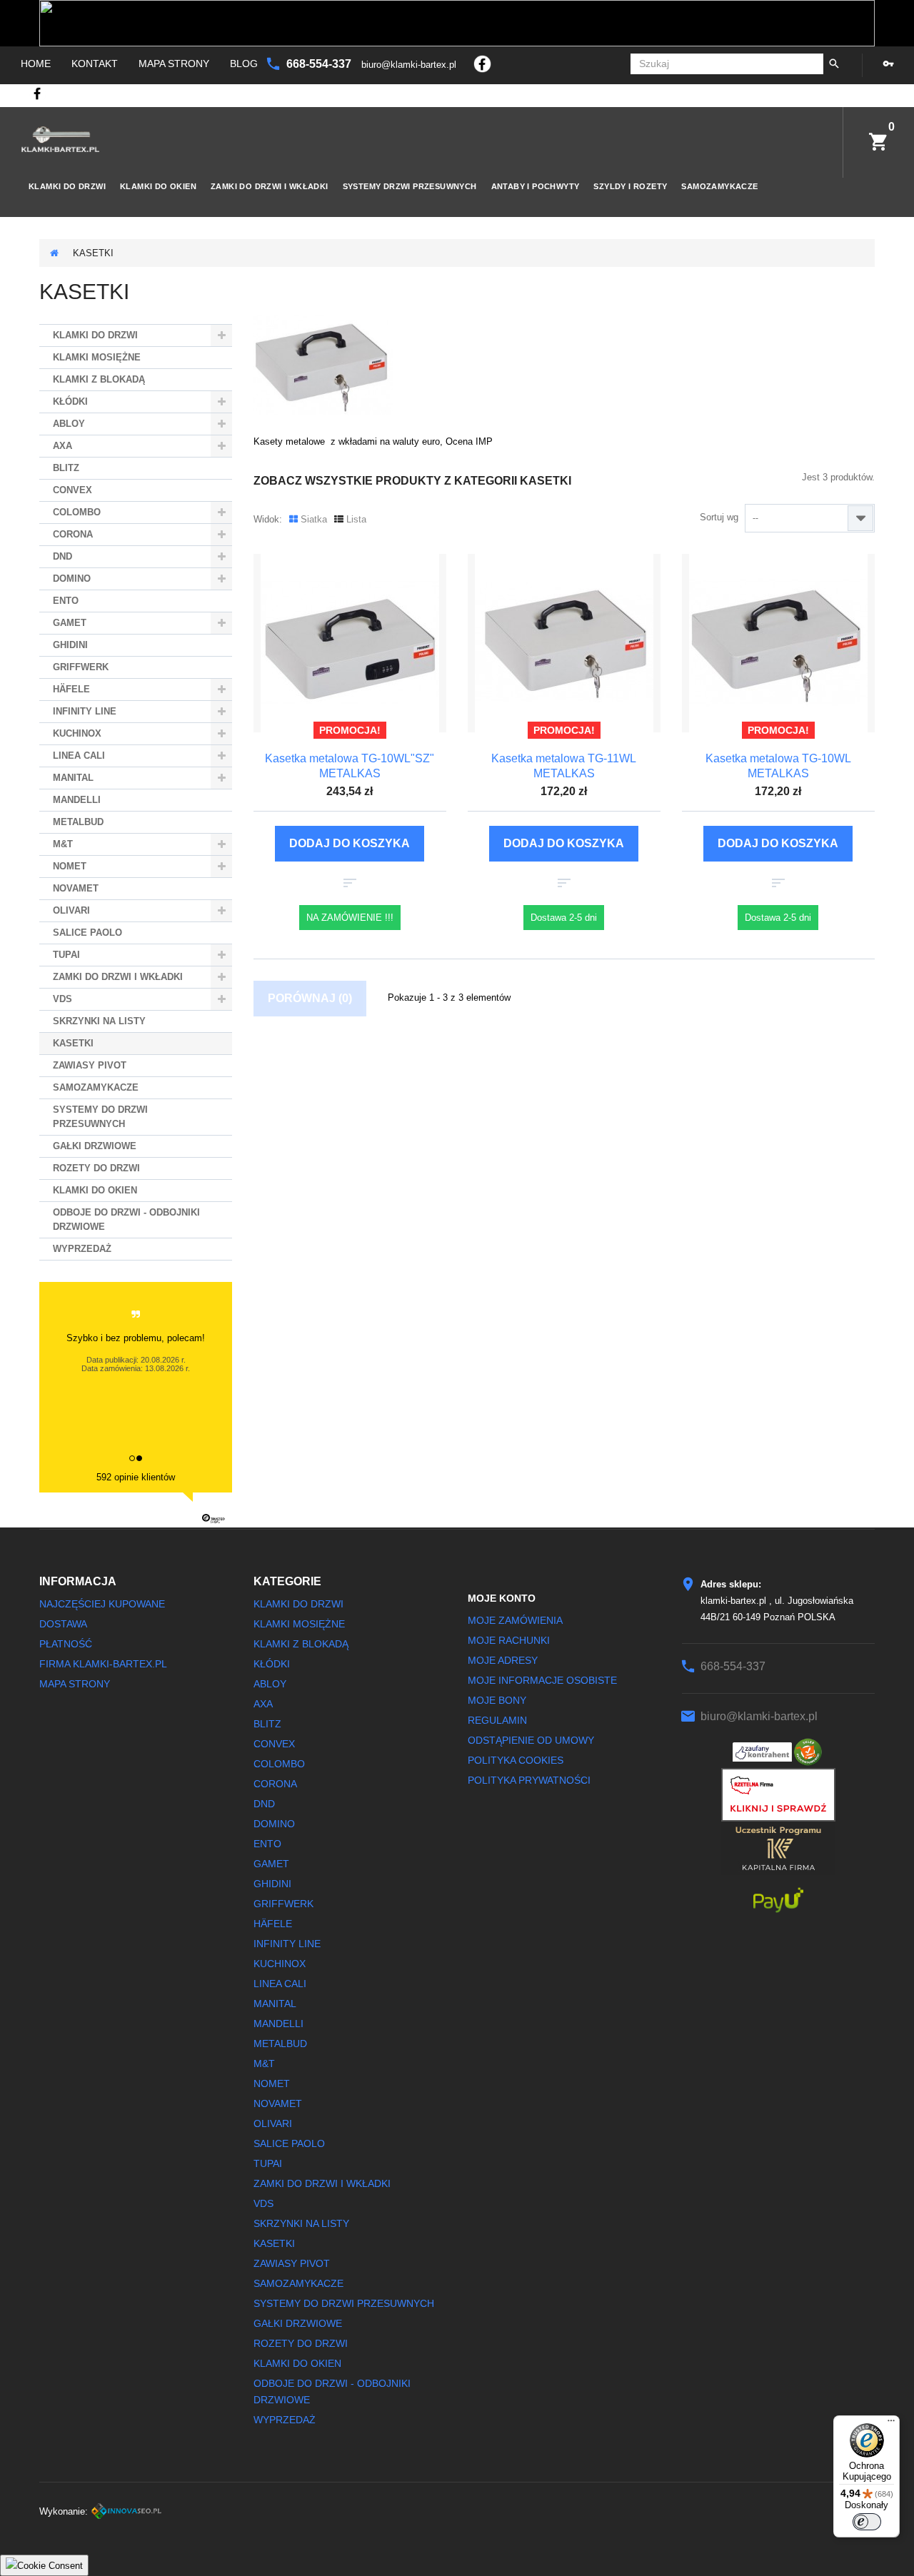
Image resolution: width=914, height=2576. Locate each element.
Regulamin (497, 1720)
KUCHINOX (77, 733)
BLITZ (66, 468)
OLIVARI (71, 910)
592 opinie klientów (136, 1477)
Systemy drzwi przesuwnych (410, 186)
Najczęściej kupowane (102, 1604)
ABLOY (69, 424)
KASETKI (73, 1043)
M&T (63, 844)
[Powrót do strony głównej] (54, 253)
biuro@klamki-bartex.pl (410, 65)
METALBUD (78, 822)
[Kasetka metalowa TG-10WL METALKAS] (778, 643)
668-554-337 (320, 64)
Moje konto (502, 1598)
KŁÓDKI (70, 401)
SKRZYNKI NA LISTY (99, 1021)
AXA (62, 446)
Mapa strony (174, 64)
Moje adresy (503, 1660)
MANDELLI (77, 800)
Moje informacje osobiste (542, 1680)
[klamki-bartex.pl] (60, 139)
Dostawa (63, 1624)
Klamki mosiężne (97, 357)
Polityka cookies (516, 1760)
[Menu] (891, 2424)
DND (62, 556)
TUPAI (66, 955)
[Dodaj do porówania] (350, 883)
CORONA (73, 534)
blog (244, 64)
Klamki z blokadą (99, 379)
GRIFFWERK (81, 667)
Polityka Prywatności (529, 1780)
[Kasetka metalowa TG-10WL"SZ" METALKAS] (350, 643)
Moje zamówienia (515, 1620)
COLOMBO (77, 512)
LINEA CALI (79, 756)
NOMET (70, 866)
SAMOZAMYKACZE (719, 186)
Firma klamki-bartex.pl (103, 1664)
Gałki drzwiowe (95, 1146)
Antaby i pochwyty (536, 186)
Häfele (71, 689)
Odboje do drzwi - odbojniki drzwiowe (126, 1219)
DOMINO (72, 579)
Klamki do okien (158, 186)
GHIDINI (70, 645)
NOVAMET (76, 888)
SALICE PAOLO (87, 933)
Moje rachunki (509, 1640)
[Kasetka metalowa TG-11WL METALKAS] (564, 643)
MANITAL (73, 778)
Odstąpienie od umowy (531, 1740)
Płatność (66, 1644)
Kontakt (95, 64)
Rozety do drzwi (96, 1168)
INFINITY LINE (85, 711)
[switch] (867, 2522)
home (36, 64)
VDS (62, 999)
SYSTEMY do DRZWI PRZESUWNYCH (100, 1117)
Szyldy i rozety (630, 186)
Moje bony (497, 1700)
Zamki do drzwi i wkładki (270, 186)
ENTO (66, 601)
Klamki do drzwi (67, 186)
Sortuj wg (719, 517)
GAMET (70, 623)
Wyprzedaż (82, 1249)
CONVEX (72, 490)
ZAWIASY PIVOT (90, 1065)
